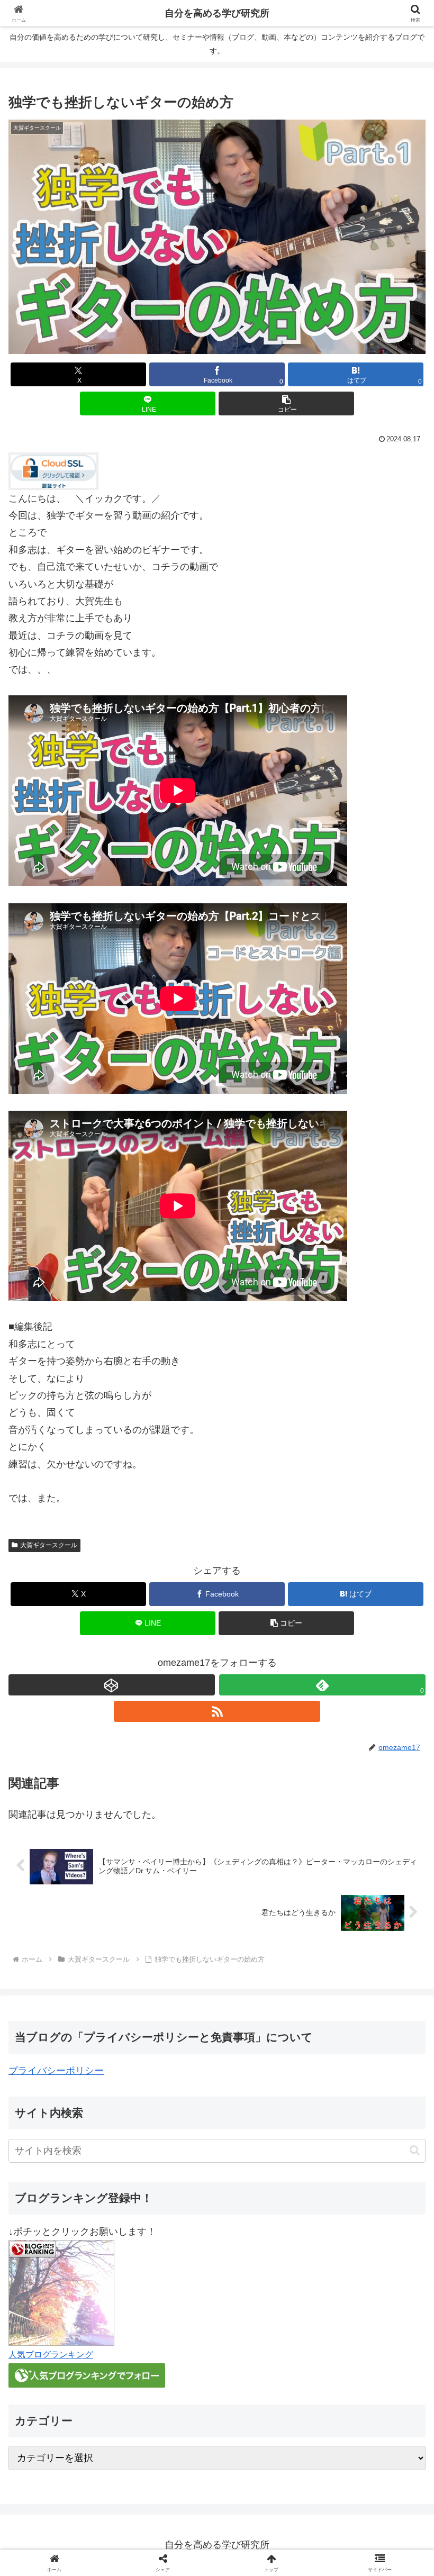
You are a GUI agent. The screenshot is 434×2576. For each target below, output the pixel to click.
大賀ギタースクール (49, 1545)
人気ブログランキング (51, 2354)
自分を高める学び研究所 (217, 13)
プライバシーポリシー (56, 2071)
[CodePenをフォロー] (112, 1685)
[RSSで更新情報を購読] (217, 1711)
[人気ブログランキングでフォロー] (87, 2374)
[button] (286, 403)
